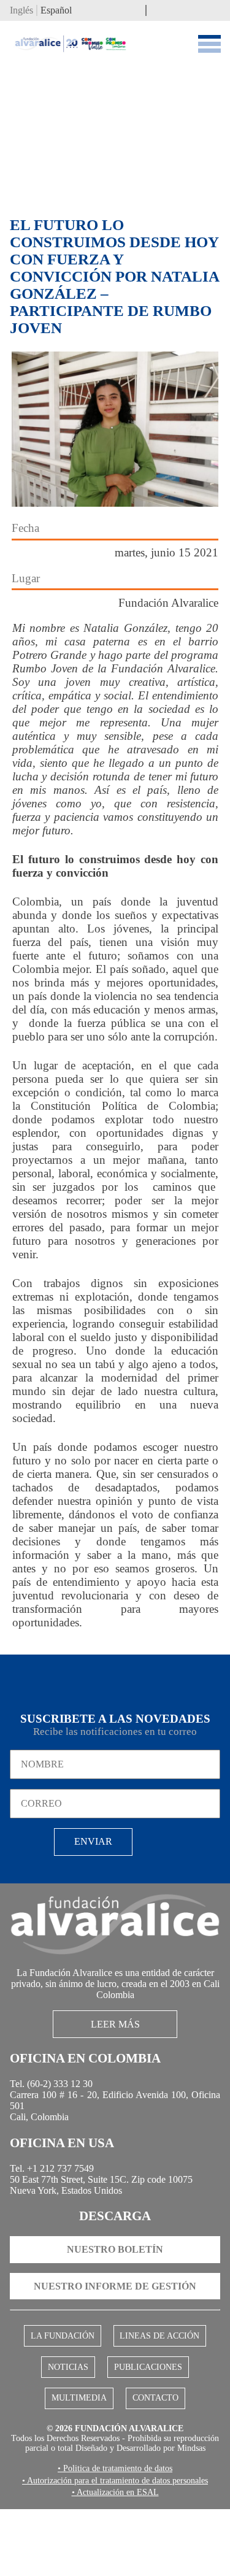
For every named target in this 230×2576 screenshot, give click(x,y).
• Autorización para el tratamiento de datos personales (115, 2541)
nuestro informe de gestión (115, 2321)
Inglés (23, 11)
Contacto (153, 2437)
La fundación (64, 2372)
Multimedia (81, 2437)
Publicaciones (147, 2405)
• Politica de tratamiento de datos (115, 2523)
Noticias (69, 2405)
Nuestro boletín (115, 2282)
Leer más (115, 2037)
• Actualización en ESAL (115, 2559)
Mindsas (115, 2502)
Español (62, 11)
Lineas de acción (158, 2372)
